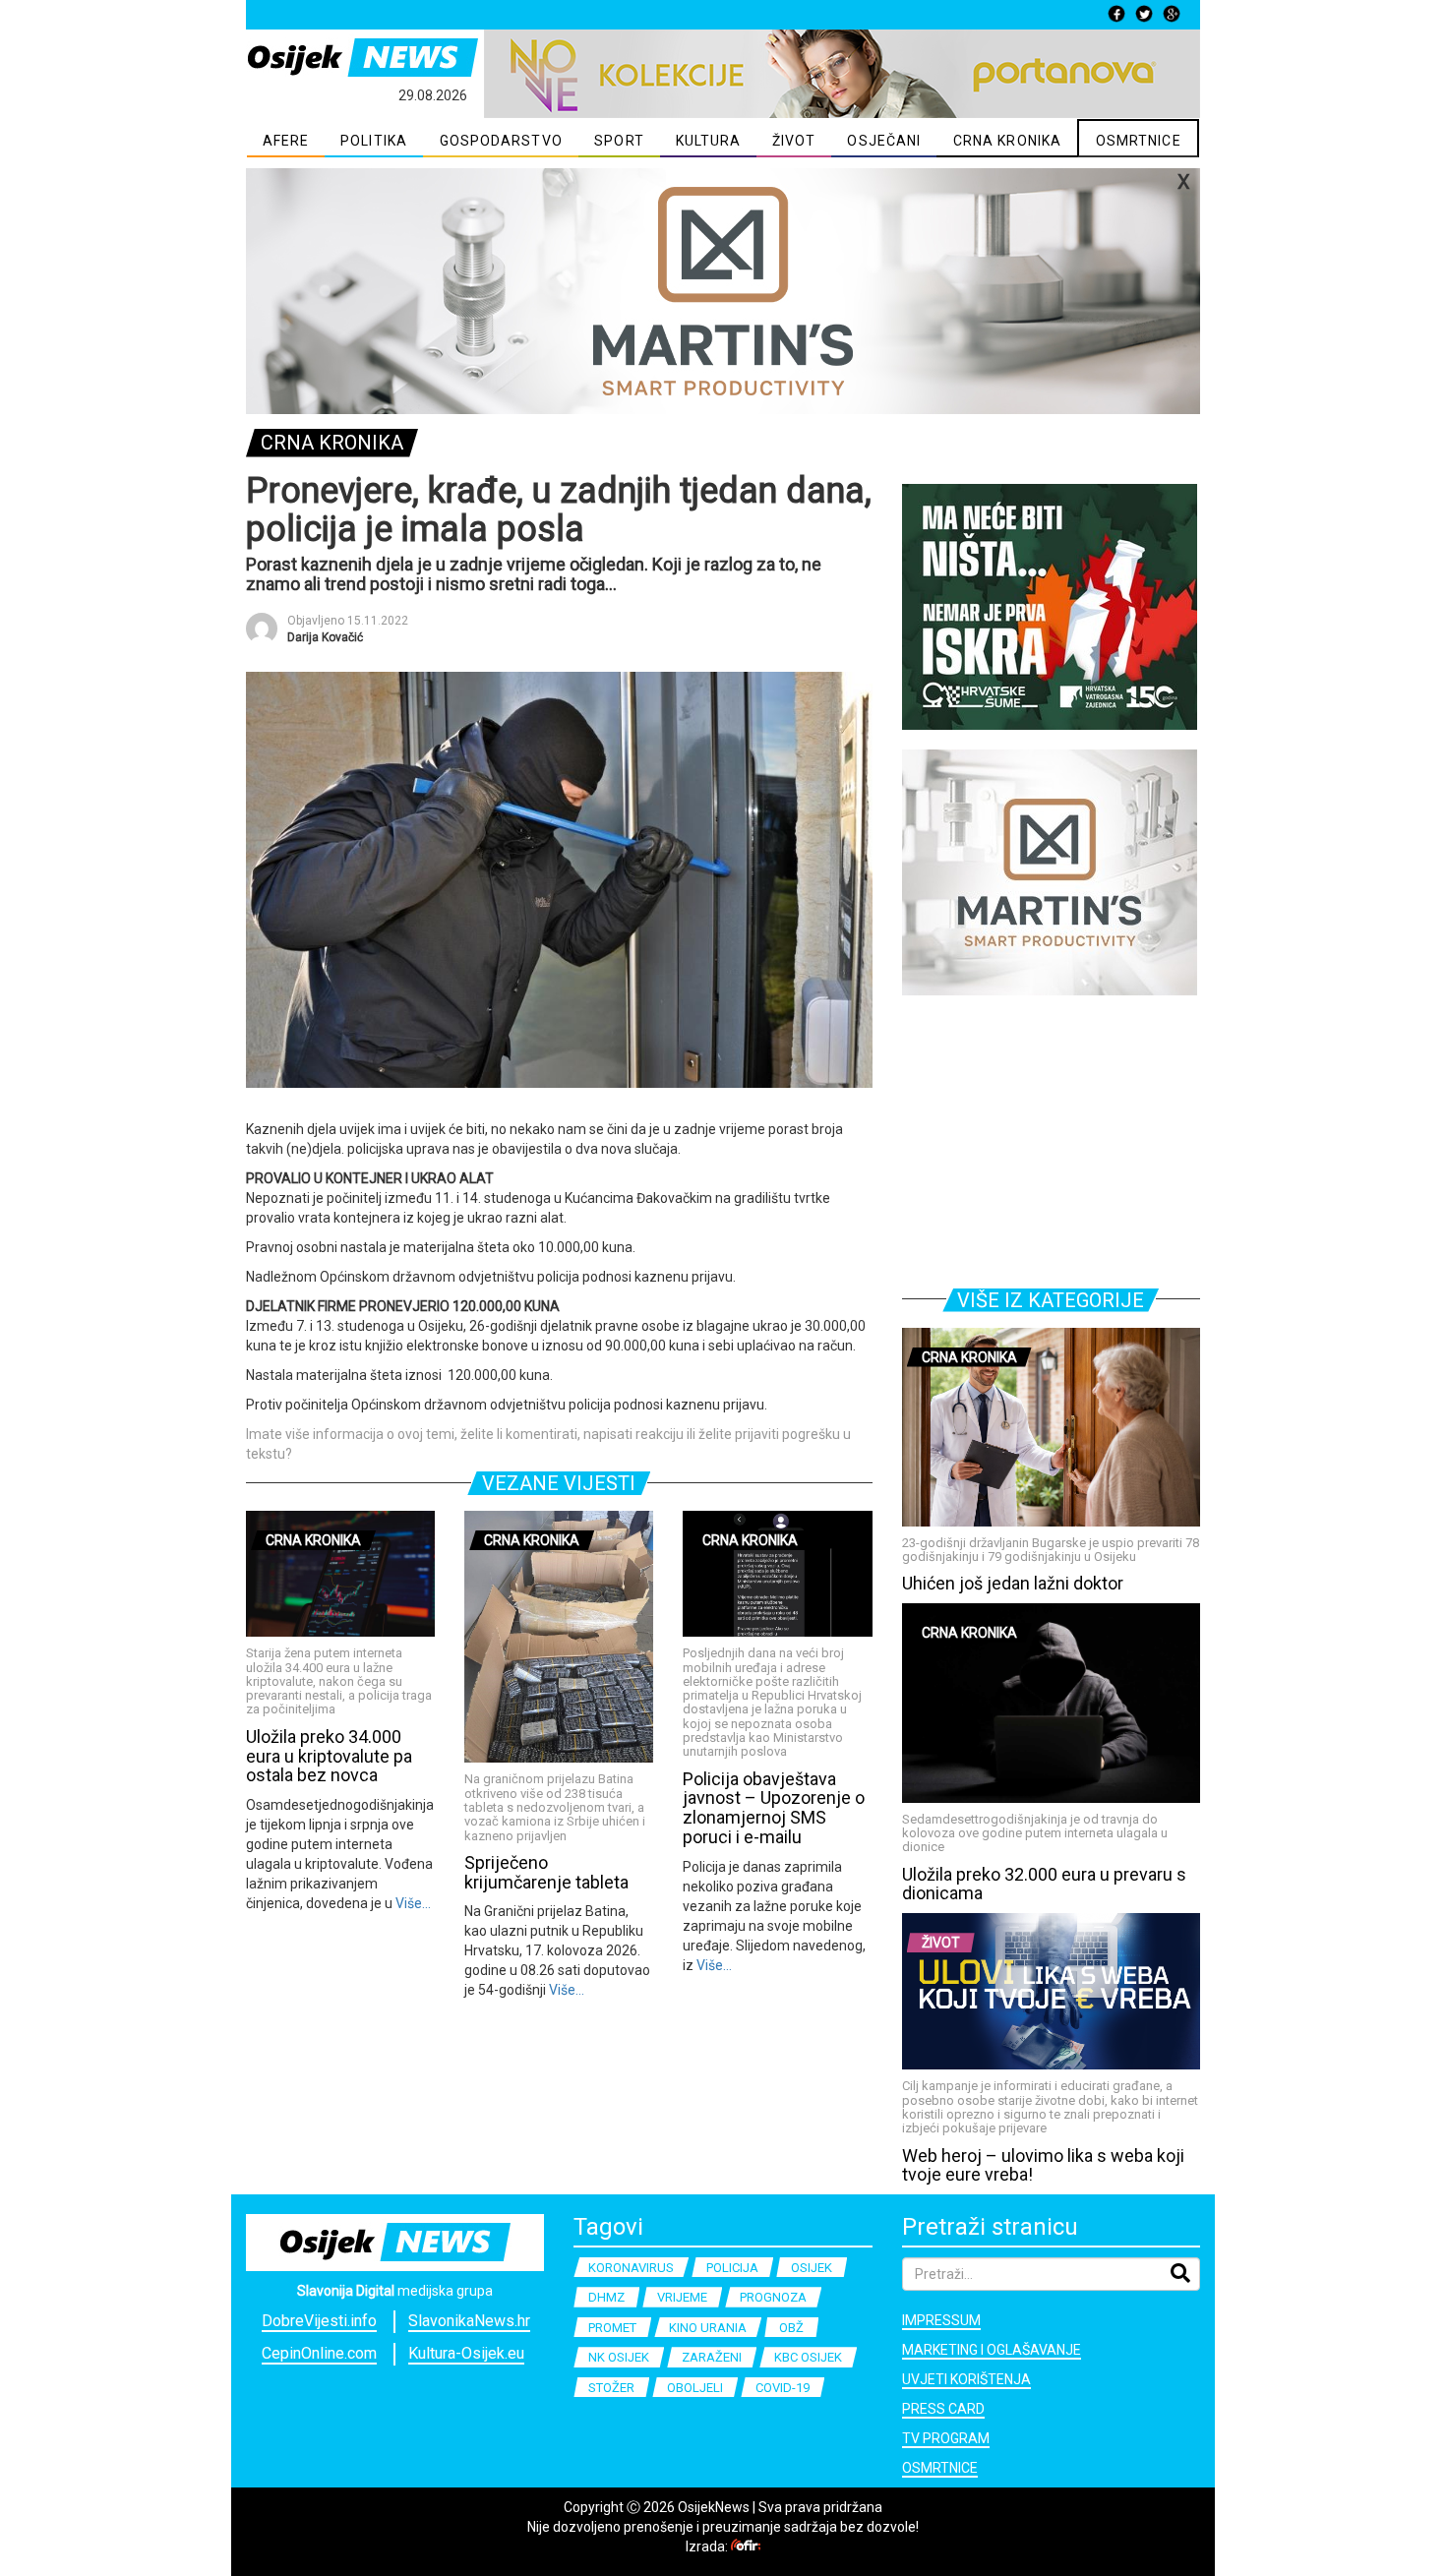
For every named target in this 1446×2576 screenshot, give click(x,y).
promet (612, 2328)
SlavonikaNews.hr (469, 2321)
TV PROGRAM (946, 2438)
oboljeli (695, 2388)
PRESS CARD (943, 2409)
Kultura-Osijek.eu (466, 2353)
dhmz (606, 2297)
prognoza (773, 2297)
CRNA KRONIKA (1007, 141)
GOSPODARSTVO (501, 141)
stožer (611, 2388)
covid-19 (783, 2388)
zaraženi (712, 2357)
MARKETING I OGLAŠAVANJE (992, 2350)
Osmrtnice (940, 2468)
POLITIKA (374, 141)
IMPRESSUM (941, 2320)
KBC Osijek (808, 2357)
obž (791, 2328)
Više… (412, 1903)
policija (732, 2268)
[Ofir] (746, 2546)
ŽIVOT (794, 141)
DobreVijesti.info (319, 2321)
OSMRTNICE (1139, 141)
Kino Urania (708, 2328)
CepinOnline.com (319, 2353)
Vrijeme (682, 2297)
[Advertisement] (1051, 1138)
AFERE (286, 141)
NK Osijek (619, 2357)
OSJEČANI (884, 141)
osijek (812, 2268)
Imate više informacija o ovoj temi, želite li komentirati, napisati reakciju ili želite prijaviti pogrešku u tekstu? (548, 1444)
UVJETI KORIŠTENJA (966, 2379)
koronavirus (631, 2268)
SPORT (619, 141)
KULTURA (709, 141)
